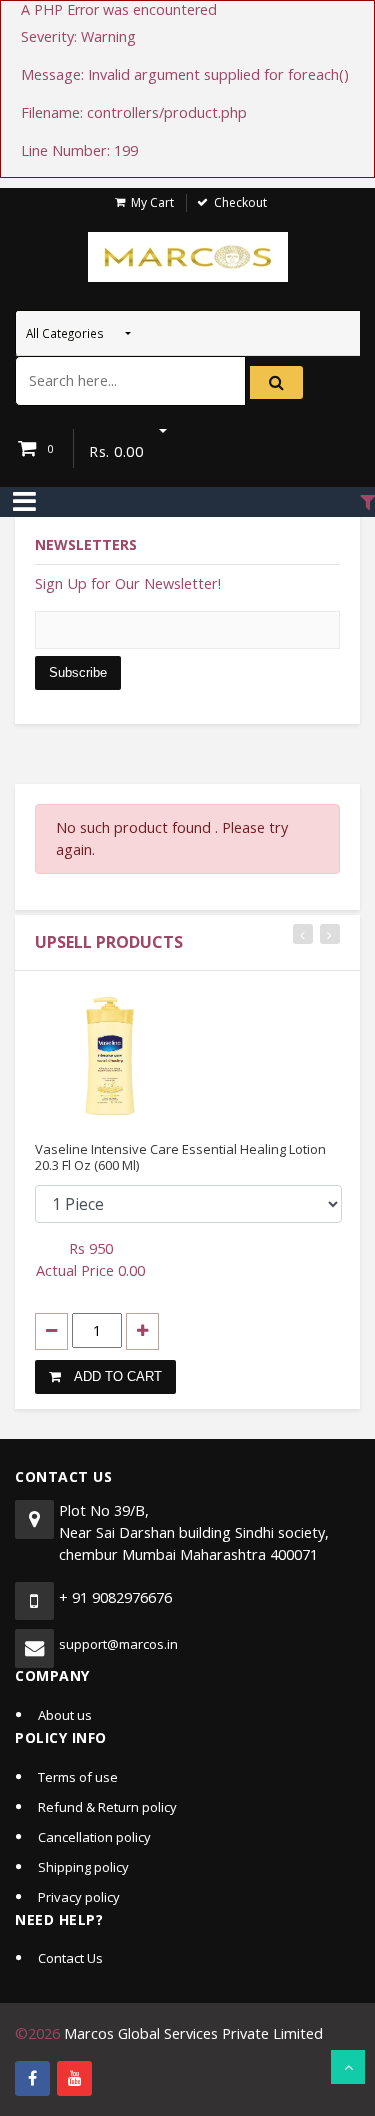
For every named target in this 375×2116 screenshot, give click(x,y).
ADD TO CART (116, 1376)
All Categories (66, 333)
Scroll (348, 2067)
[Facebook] (32, 2078)
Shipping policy (83, 1867)
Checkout (240, 202)
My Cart (152, 202)
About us (65, 1715)
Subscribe (78, 672)
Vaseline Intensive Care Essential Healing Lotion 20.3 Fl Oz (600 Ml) (180, 1157)
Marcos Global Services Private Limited (193, 2033)
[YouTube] (74, 2078)
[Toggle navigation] (24, 502)
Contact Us (70, 1958)
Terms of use (78, 1777)
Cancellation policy (94, 1837)
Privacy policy (79, 1897)
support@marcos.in (118, 1644)
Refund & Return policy (107, 1807)
